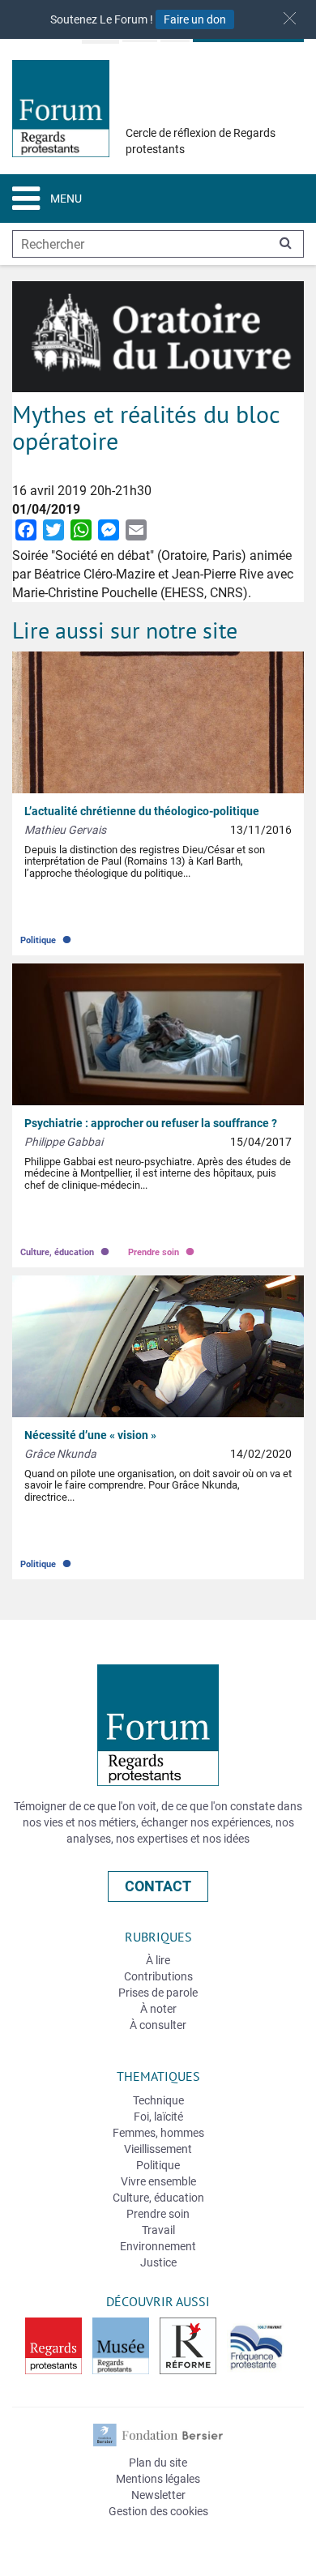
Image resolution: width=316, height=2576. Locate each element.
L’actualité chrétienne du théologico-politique (142, 811)
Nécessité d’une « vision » (90, 1435)
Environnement (158, 2246)
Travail (158, 2230)
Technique (158, 2100)
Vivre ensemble (158, 2181)
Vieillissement (158, 2149)
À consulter (158, 2025)
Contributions (158, 1976)
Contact (158, 1886)
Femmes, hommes (158, 2133)
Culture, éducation (66, 1248)
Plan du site (158, 2463)
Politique (47, 936)
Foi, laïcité (158, 2117)
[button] (290, 18)
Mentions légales (158, 2479)
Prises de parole (158, 1993)
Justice (158, 2262)
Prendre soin (162, 1248)
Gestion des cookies (158, 2511)
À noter (158, 2009)
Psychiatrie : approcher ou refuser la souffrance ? (151, 1123)
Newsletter (158, 2495)
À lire (158, 1960)
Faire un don (195, 19)
